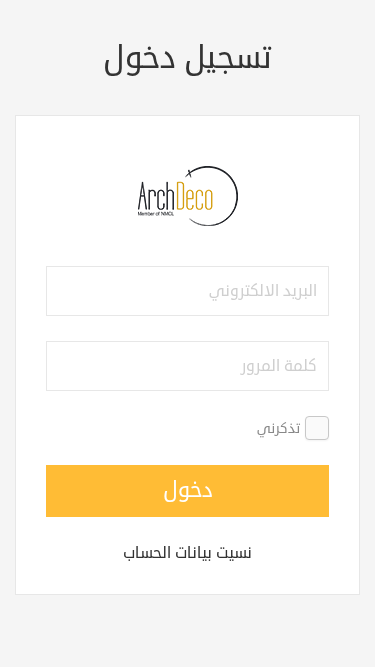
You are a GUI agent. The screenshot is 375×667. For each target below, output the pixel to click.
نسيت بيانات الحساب (187, 553)
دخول (188, 490)
